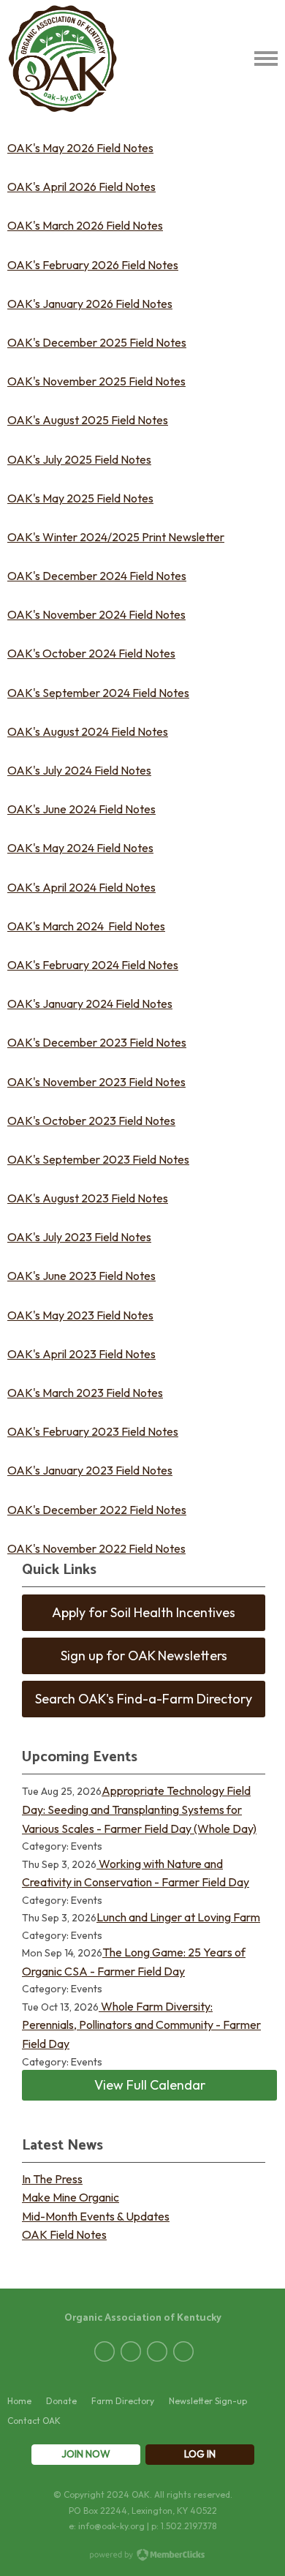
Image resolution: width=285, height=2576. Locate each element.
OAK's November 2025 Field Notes (96, 381)
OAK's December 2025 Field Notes (97, 342)
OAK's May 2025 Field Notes (80, 498)
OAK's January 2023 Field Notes (90, 1470)
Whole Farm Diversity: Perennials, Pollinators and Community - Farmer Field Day (141, 2025)
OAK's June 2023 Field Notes (81, 1276)
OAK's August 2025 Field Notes (88, 420)
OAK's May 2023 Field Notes (80, 1315)
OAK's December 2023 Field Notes (97, 1042)
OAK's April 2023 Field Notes (81, 1354)
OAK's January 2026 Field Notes (90, 304)
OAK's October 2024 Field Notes (91, 653)
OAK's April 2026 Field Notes (81, 187)
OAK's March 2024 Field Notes (86, 926)
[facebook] (104, 2351)
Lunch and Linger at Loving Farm (178, 1917)
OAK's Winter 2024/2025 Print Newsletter (116, 537)
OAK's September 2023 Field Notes (98, 1159)
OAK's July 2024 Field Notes (79, 770)
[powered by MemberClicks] (142, 2556)
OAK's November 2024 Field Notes (96, 614)
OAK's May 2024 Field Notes (80, 848)
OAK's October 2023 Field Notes (91, 1121)
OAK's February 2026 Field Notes (93, 265)
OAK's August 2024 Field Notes (88, 731)
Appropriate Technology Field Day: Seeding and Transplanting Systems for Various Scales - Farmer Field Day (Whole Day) (139, 1809)
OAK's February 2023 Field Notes (93, 1431)
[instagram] (157, 2351)
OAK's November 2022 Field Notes (96, 1548)
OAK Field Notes (64, 2234)
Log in (200, 2454)
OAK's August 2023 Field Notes (88, 1198)
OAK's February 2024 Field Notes (93, 965)
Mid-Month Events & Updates (96, 2216)
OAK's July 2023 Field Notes (79, 1237)
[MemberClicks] (63, 59)
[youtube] (183, 2351)
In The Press (52, 2179)
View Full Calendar (150, 2085)
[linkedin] (131, 2351)
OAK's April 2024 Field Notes (81, 887)
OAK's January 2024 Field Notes (90, 1003)
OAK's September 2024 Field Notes (98, 693)
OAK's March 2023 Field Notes (85, 1393)
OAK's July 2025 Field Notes (79, 459)
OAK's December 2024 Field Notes (97, 576)
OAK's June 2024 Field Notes (81, 809)
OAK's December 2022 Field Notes (97, 1510)
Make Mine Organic (71, 2197)
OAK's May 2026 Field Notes (80, 148)
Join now (86, 2454)
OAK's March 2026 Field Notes (85, 225)
